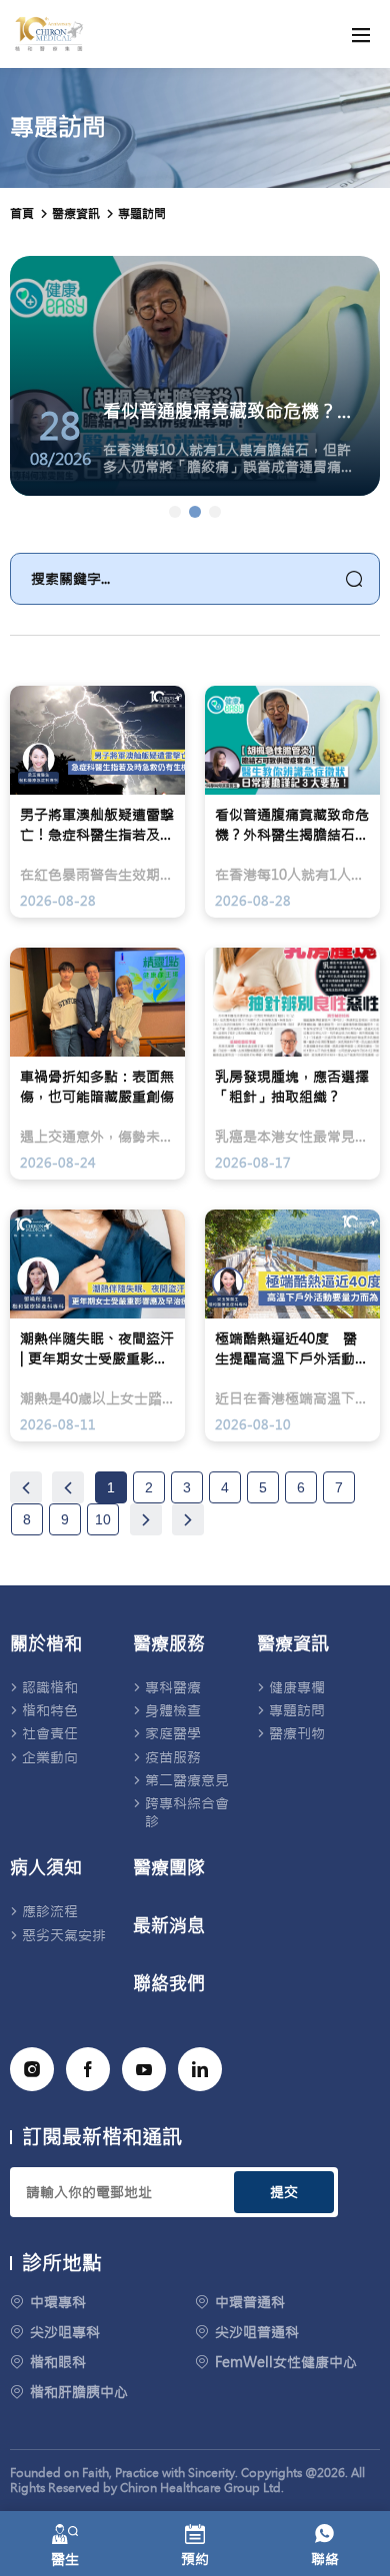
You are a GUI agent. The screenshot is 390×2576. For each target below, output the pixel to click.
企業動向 (50, 1757)
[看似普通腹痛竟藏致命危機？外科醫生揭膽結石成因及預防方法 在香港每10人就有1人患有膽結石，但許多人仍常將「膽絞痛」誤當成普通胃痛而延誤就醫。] (195, 512)
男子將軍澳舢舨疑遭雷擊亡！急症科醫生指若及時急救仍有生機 (97, 825)
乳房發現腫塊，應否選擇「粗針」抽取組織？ (292, 1087)
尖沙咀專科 (65, 2332)
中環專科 (58, 2302)
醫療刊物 (297, 1733)
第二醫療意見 (187, 1780)
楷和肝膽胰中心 (79, 2392)
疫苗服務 (173, 1757)
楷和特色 (50, 1710)
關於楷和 (46, 1644)
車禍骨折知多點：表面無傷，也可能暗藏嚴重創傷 (97, 1087)
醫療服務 (169, 1644)
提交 (284, 2192)
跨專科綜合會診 (187, 1812)
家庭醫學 (173, 1733)
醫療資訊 (293, 1644)
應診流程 (50, 1911)
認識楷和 (50, 1687)
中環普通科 (250, 2302)
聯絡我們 (169, 1984)
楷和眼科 (58, 2362)
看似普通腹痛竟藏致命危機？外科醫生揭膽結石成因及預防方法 (292, 825)
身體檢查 (173, 1710)
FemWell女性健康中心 (286, 2362)
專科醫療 (173, 1687)
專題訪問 (142, 214)
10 (103, 1519)
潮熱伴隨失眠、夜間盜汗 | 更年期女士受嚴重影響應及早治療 (97, 1349)
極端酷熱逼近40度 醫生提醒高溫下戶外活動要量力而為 (292, 1349)
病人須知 (46, 1868)
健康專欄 (297, 1687)
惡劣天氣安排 (64, 1935)
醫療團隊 (169, 1868)
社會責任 (50, 1733)
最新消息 (169, 1926)
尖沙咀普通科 (257, 2332)
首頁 (22, 214)
